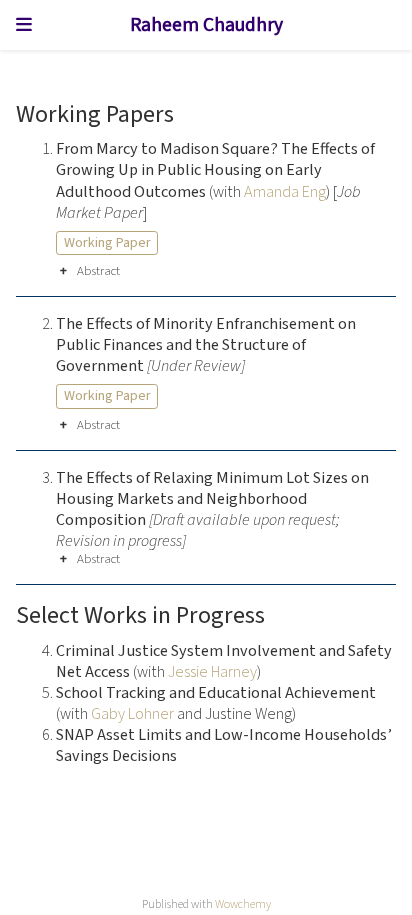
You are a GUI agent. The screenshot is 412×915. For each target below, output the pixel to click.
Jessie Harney (212, 671)
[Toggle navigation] (24, 24)
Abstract (98, 271)
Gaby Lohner (132, 713)
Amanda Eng (285, 191)
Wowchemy (243, 904)
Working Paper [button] (107, 243)
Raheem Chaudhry (206, 25)
